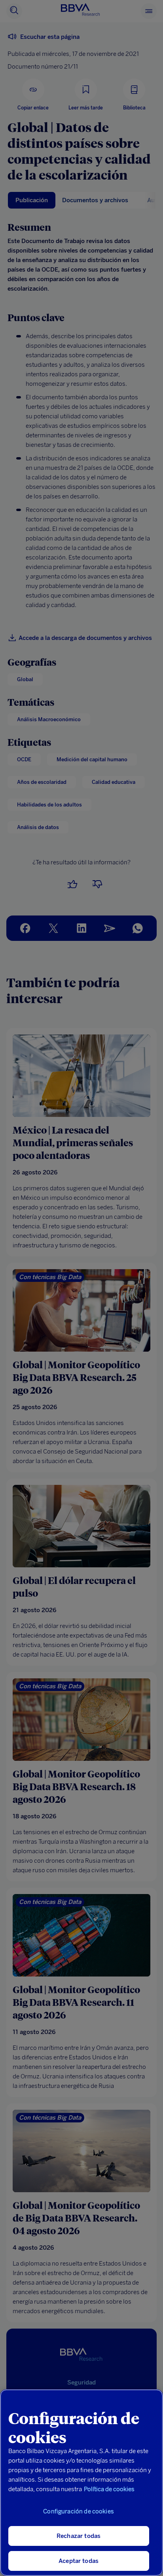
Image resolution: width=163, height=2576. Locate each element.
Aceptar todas (79, 2561)
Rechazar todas (79, 2536)
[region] (81, 2483)
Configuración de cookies (79, 2511)
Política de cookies (109, 2489)
